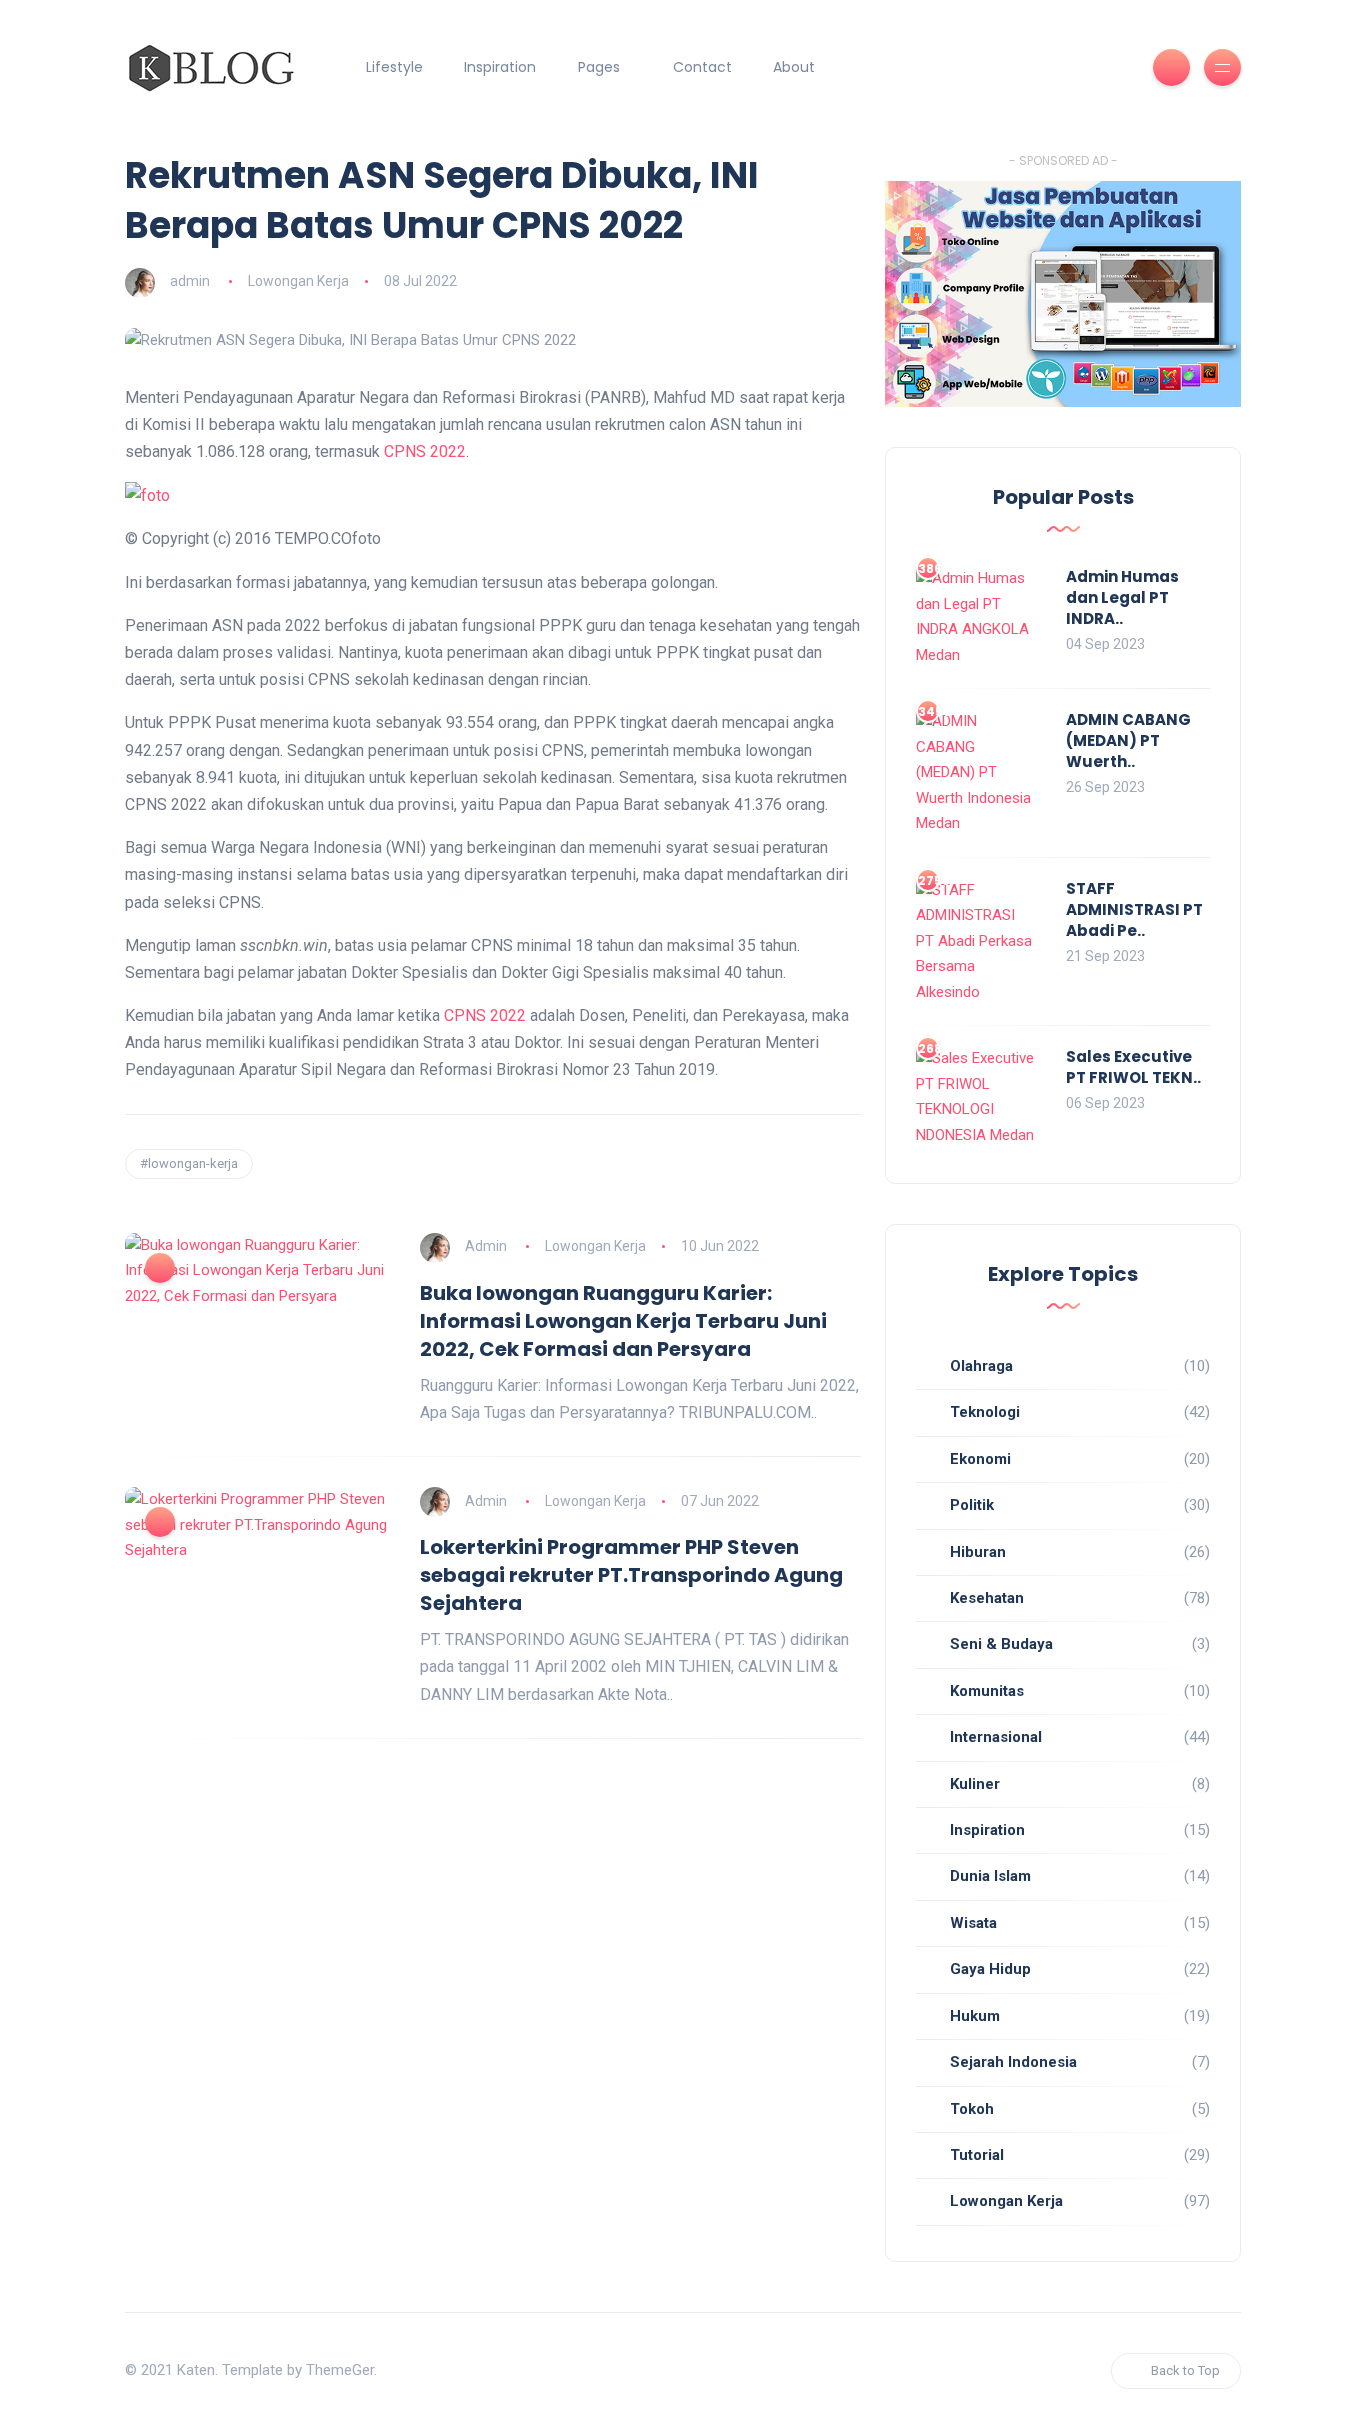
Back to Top (1185, 2370)
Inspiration (500, 67)
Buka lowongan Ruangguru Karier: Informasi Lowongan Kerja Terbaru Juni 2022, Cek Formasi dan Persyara (623, 1321)
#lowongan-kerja (189, 1163)
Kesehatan (987, 1598)
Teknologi (985, 1412)
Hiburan (978, 1552)
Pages (599, 67)
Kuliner (975, 1784)
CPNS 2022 (425, 451)
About (794, 67)
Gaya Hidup (990, 1969)
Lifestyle (394, 67)
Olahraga (981, 1366)
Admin (486, 1246)
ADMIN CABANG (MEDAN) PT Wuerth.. (1128, 740)
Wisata (973, 1923)
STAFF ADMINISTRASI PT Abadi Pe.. (1134, 909)
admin (190, 281)
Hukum (975, 2016)
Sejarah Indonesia (1013, 2062)
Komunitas (987, 1691)
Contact (702, 67)
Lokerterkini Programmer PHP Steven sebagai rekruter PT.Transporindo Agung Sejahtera (631, 1575)
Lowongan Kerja (298, 281)
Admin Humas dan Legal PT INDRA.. (1122, 597)
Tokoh (972, 2109)
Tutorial (977, 2155)
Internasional (996, 1737)
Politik (972, 1505)
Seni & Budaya (1001, 1644)
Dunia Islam (990, 1876)
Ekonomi (980, 1459)
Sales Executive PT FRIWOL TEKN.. (1133, 1067)
